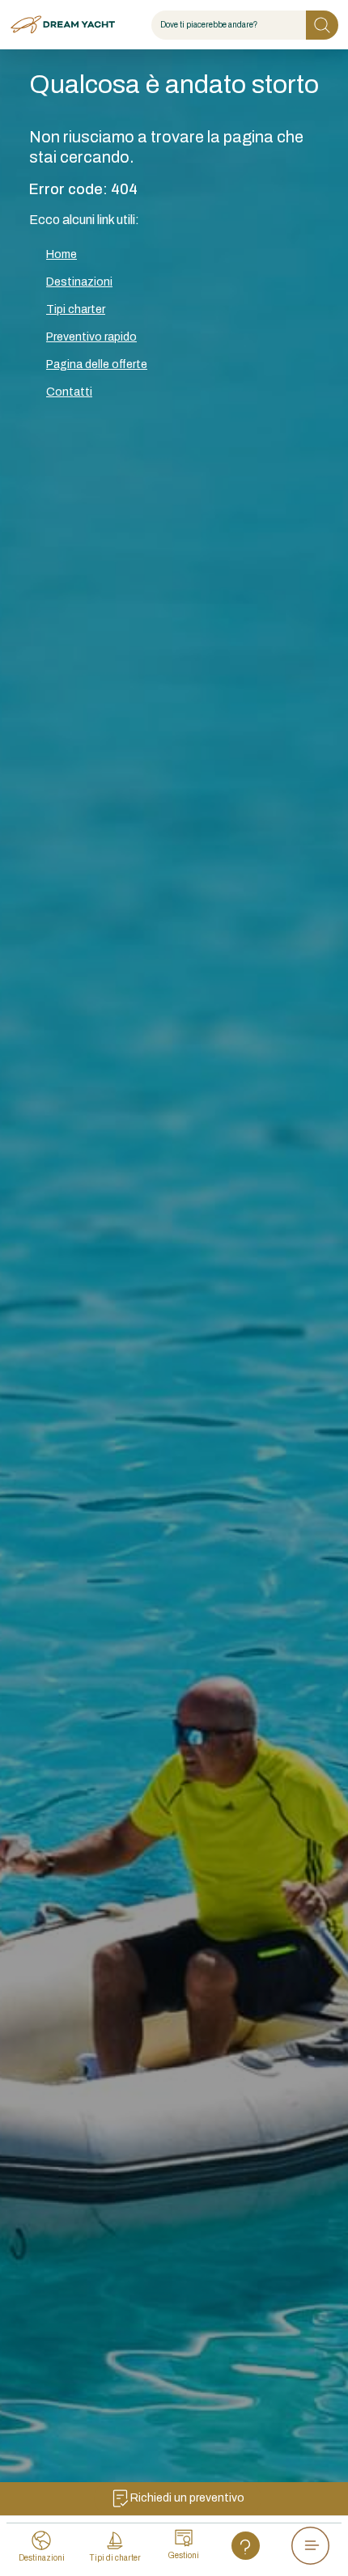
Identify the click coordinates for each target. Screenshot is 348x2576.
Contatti (69, 392)
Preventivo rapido (91, 337)
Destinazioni (79, 282)
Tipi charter (76, 309)
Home (62, 254)
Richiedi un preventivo (187, 2498)
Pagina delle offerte (97, 364)
